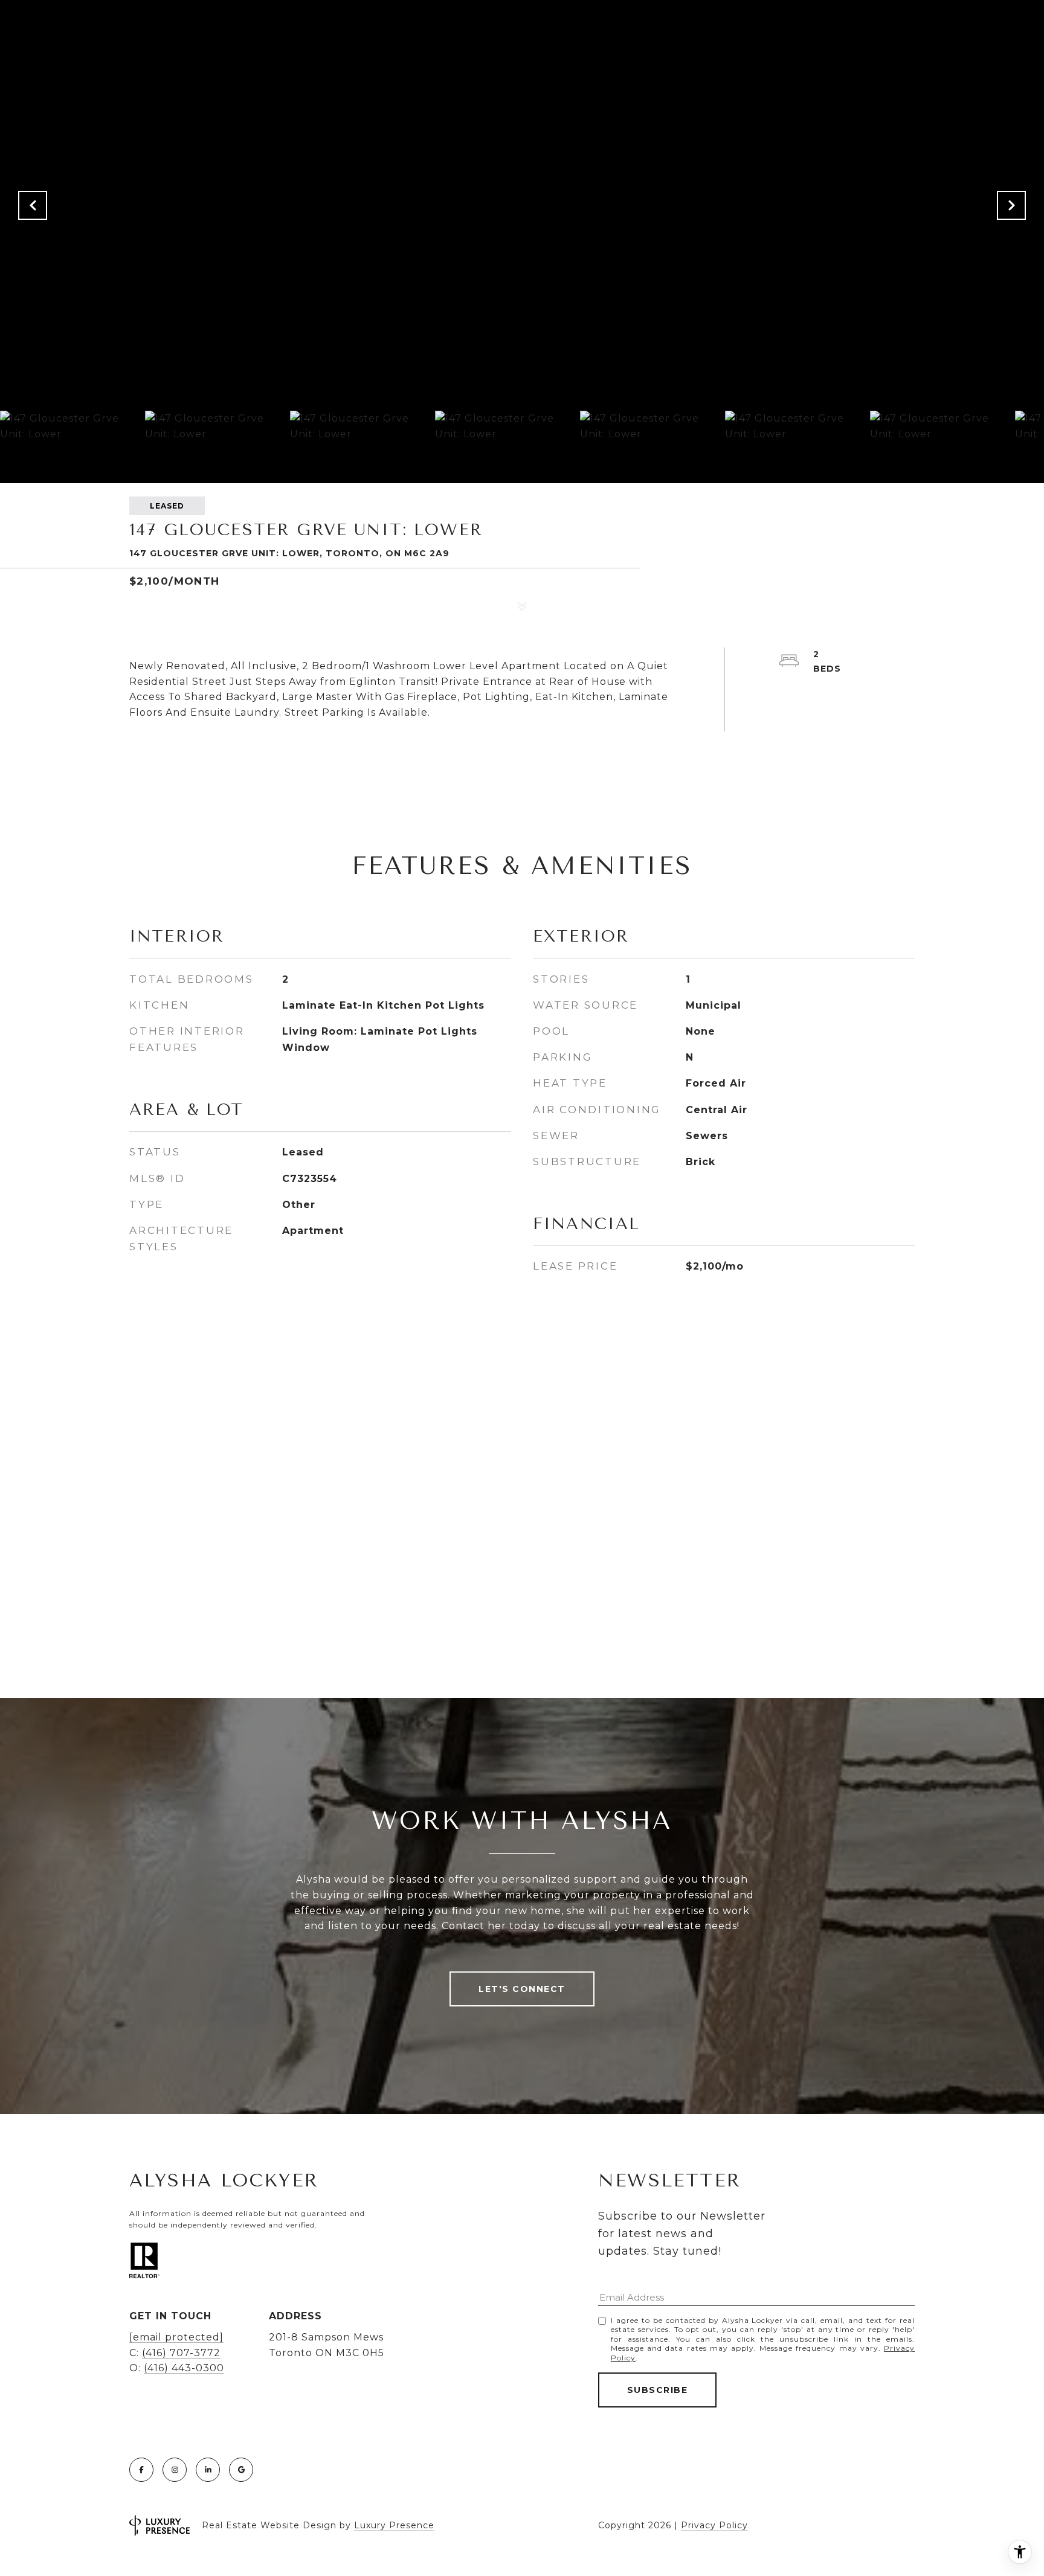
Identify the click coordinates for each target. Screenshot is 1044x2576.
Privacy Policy (714, 2525)
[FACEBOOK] (141, 2470)
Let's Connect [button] (522, 1989)
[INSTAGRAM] (175, 2470)
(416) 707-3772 (181, 2353)
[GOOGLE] (241, 2470)
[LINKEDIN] (208, 2470)
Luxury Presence (394, 2526)
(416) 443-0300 (184, 2368)
